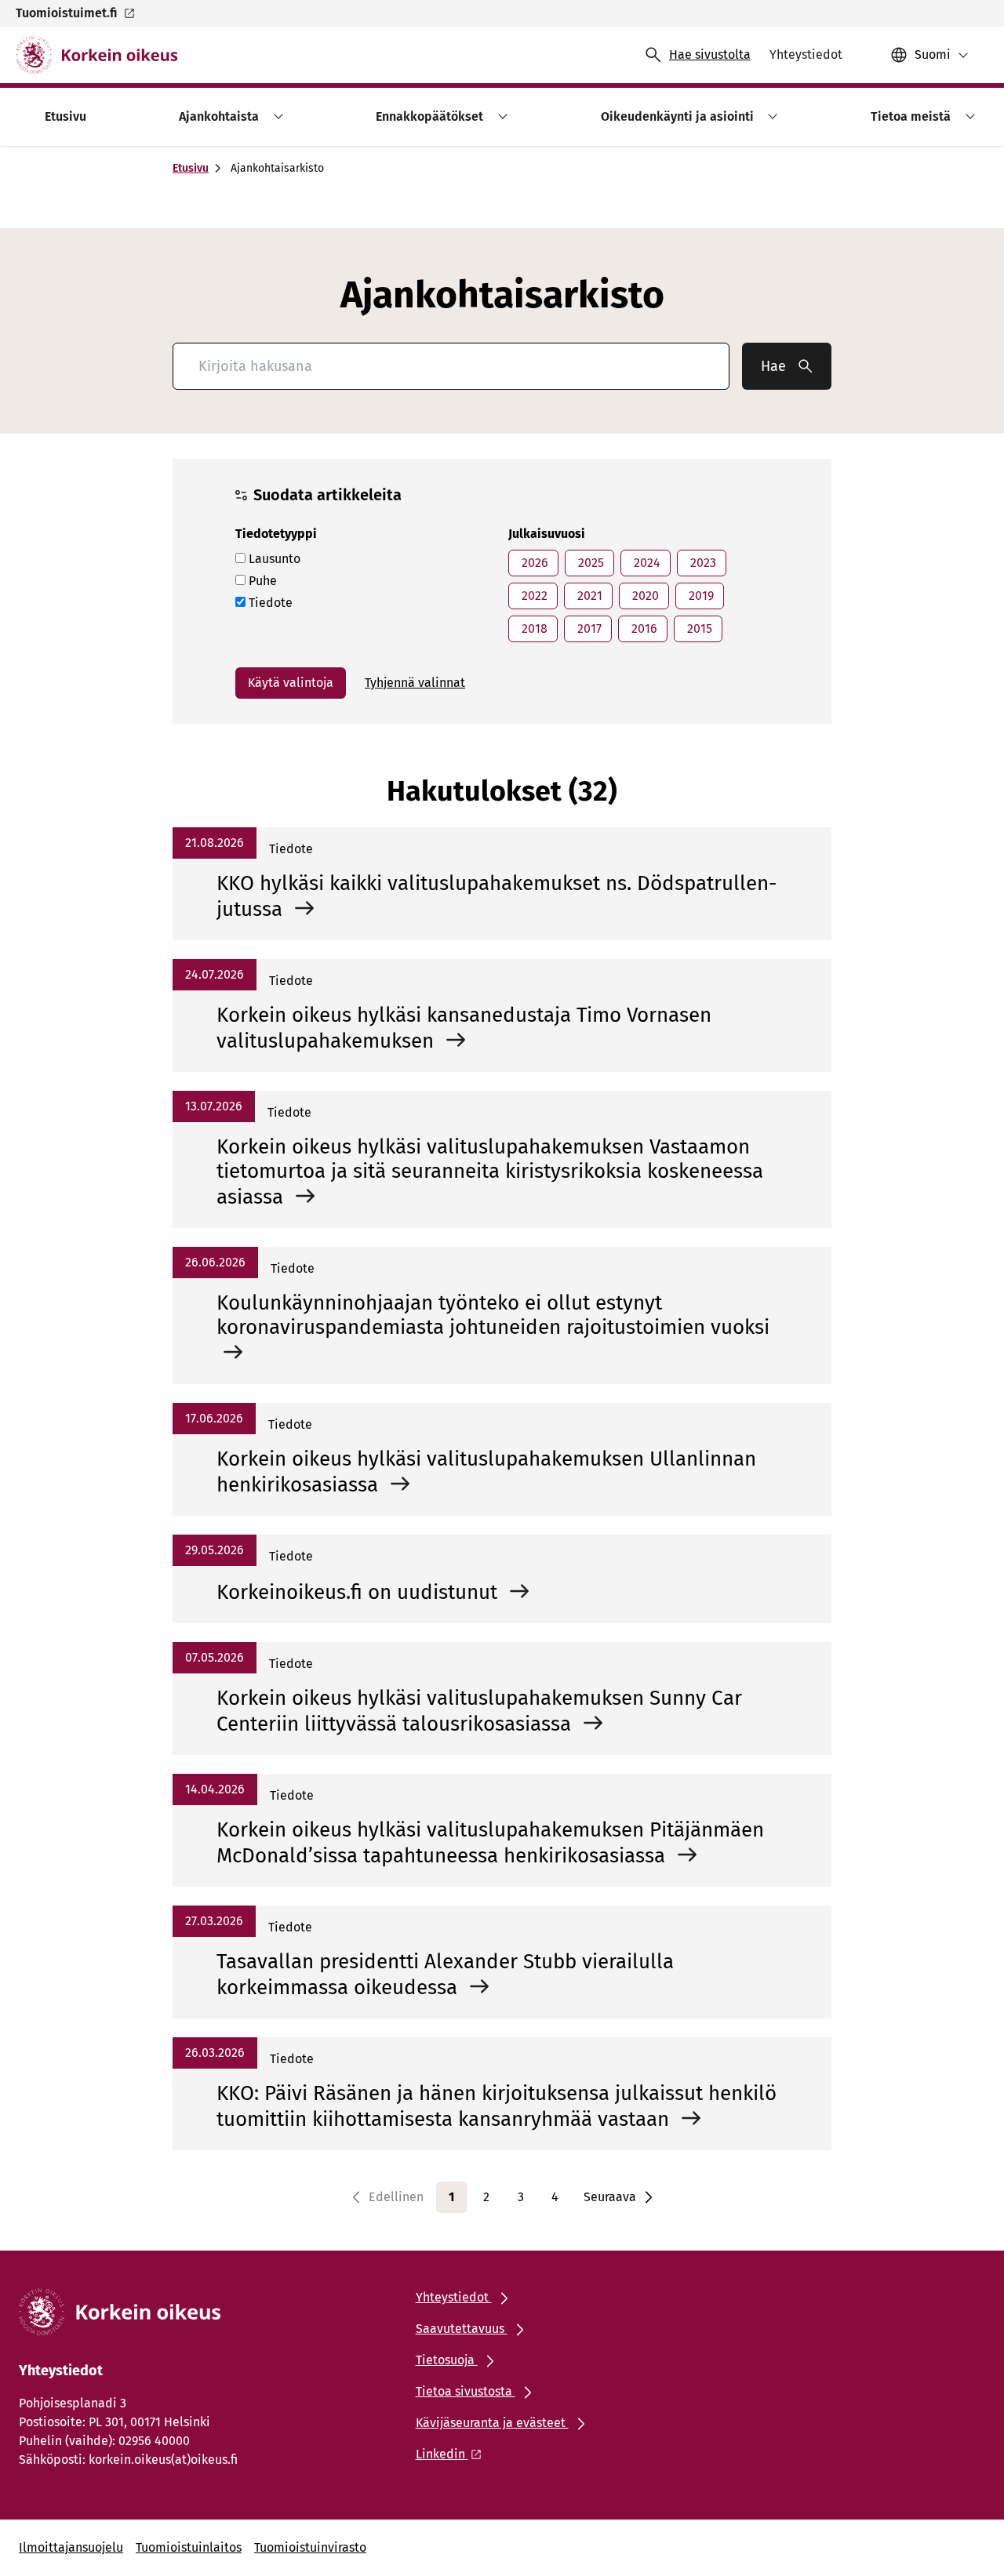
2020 (644, 596)
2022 (533, 596)
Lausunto (273, 559)
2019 (700, 596)
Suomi (933, 54)
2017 (588, 629)
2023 (702, 563)
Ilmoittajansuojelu (71, 2547)
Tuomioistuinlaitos (189, 2547)
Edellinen (396, 2197)
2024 (646, 563)
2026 (533, 563)
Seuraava (610, 2197)
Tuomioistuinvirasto (310, 2547)
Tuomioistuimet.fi (66, 13)
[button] (276, 116)
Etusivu (191, 168)
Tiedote (269, 603)
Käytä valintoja (291, 683)
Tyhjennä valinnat (415, 683)
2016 (643, 629)
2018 (533, 629)
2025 (589, 563)
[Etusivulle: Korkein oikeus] (97, 55)
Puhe (261, 581)
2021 (588, 596)
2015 (698, 629)
